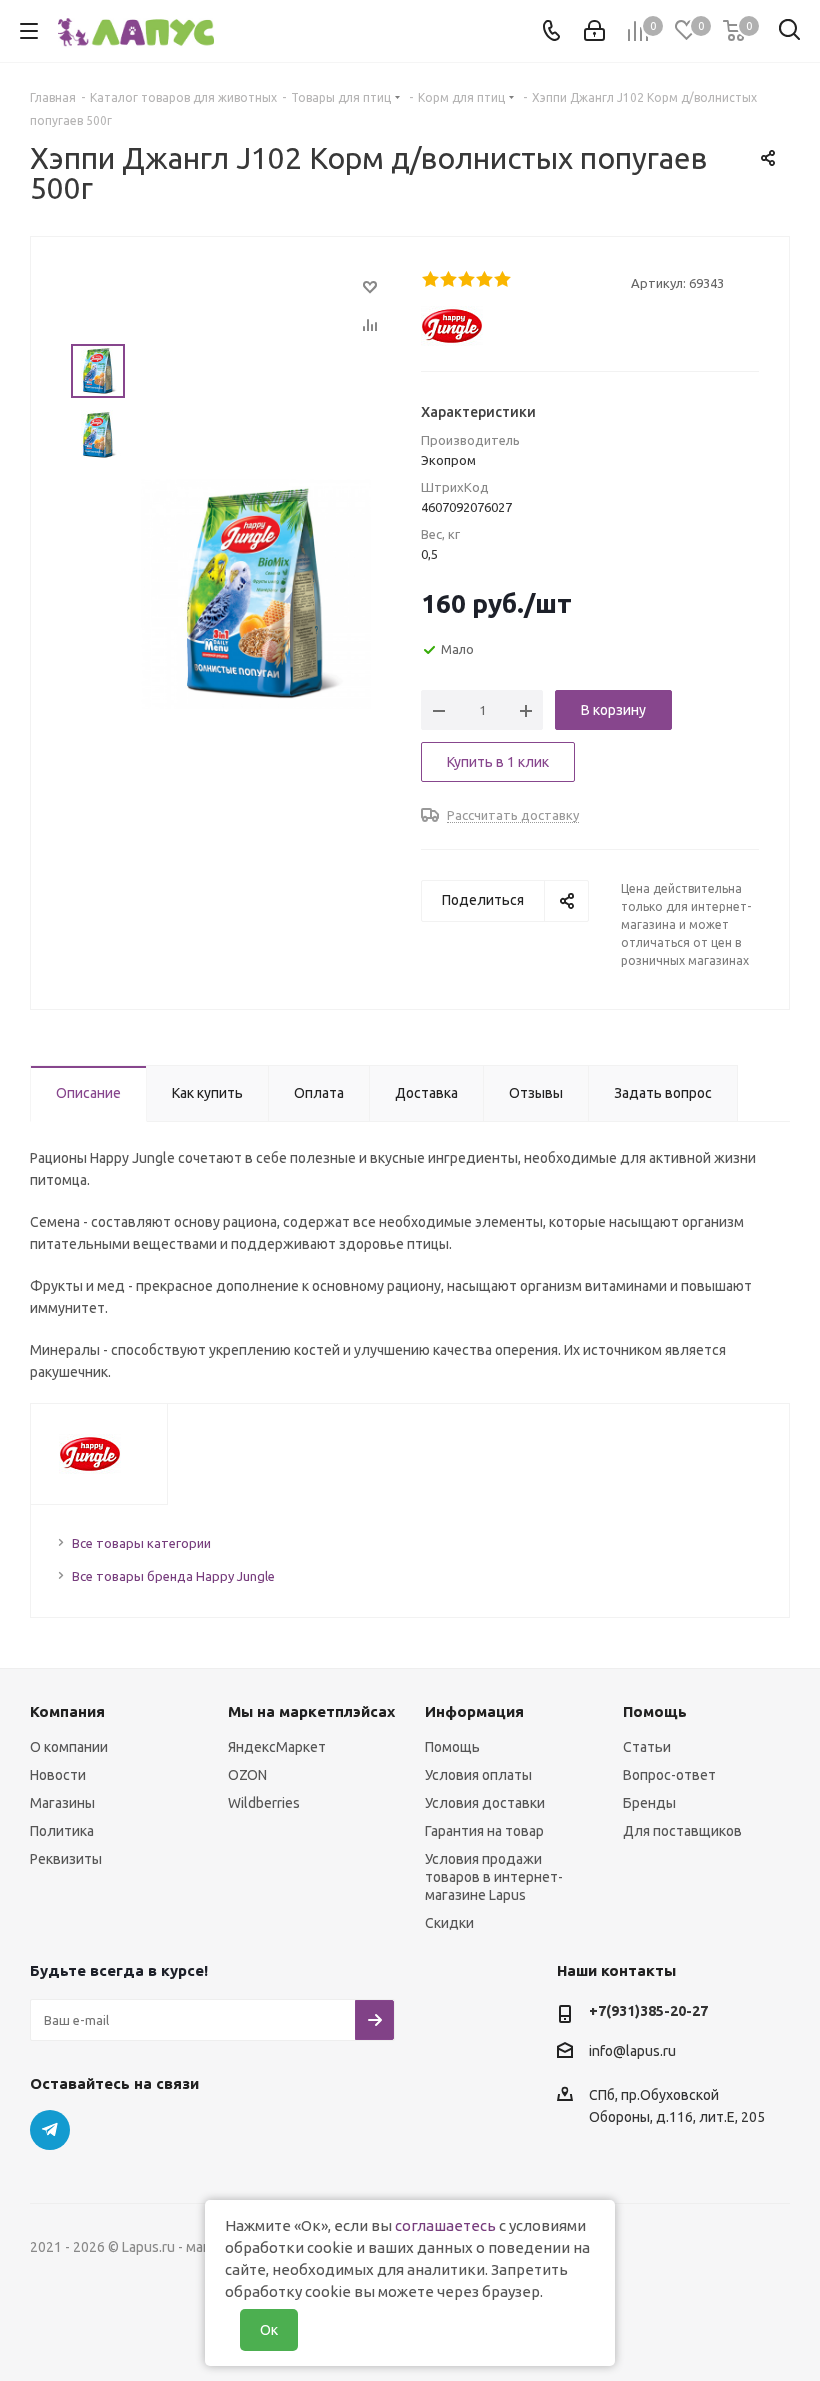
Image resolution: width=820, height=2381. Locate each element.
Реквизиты (66, 1859)
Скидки (449, 1923)
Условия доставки (485, 1803)
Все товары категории (141, 1543)
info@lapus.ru (632, 2051)
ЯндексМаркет (277, 1747)
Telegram (50, 2130)
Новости (58, 1775)
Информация (474, 1711)
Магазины (62, 1803)
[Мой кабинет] (594, 31)
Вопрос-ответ (669, 1775)
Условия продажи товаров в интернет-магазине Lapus (494, 1877)
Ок (269, 2330)
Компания (67, 1711)
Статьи (647, 1747)
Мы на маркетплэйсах (311, 1711)
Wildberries (264, 1803)
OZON (247, 1775)
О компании (69, 1747)
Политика (62, 1831)
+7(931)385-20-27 (648, 2011)
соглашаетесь (445, 2225)
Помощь (452, 1747)
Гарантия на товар (484, 1831)
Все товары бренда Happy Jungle (173, 1576)
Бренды (649, 1803)
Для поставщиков (682, 1831)
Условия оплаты (478, 1775)
